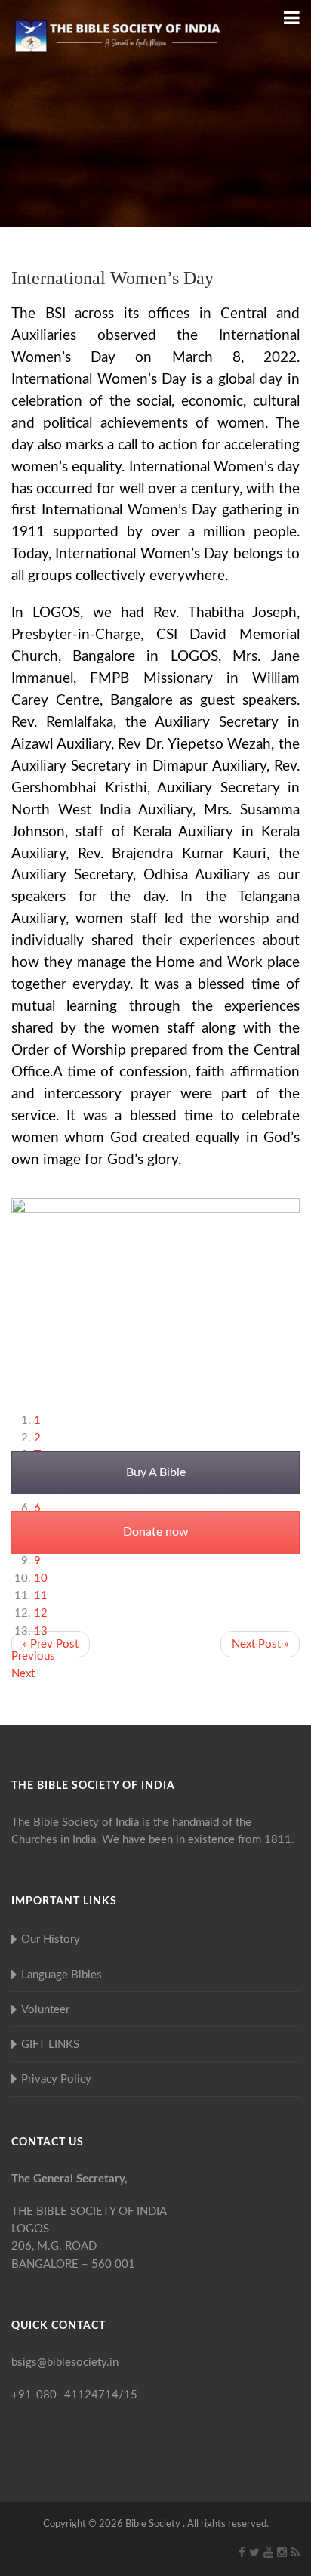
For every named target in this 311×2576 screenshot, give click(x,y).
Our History (51, 1940)
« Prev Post (51, 1644)
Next (23, 1674)
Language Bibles (62, 1975)
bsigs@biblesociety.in (65, 2363)
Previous (33, 1656)
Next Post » (260, 1644)
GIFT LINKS (50, 2045)
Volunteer (45, 2010)
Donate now (156, 1532)
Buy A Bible (156, 1472)
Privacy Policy (56, 2079)
